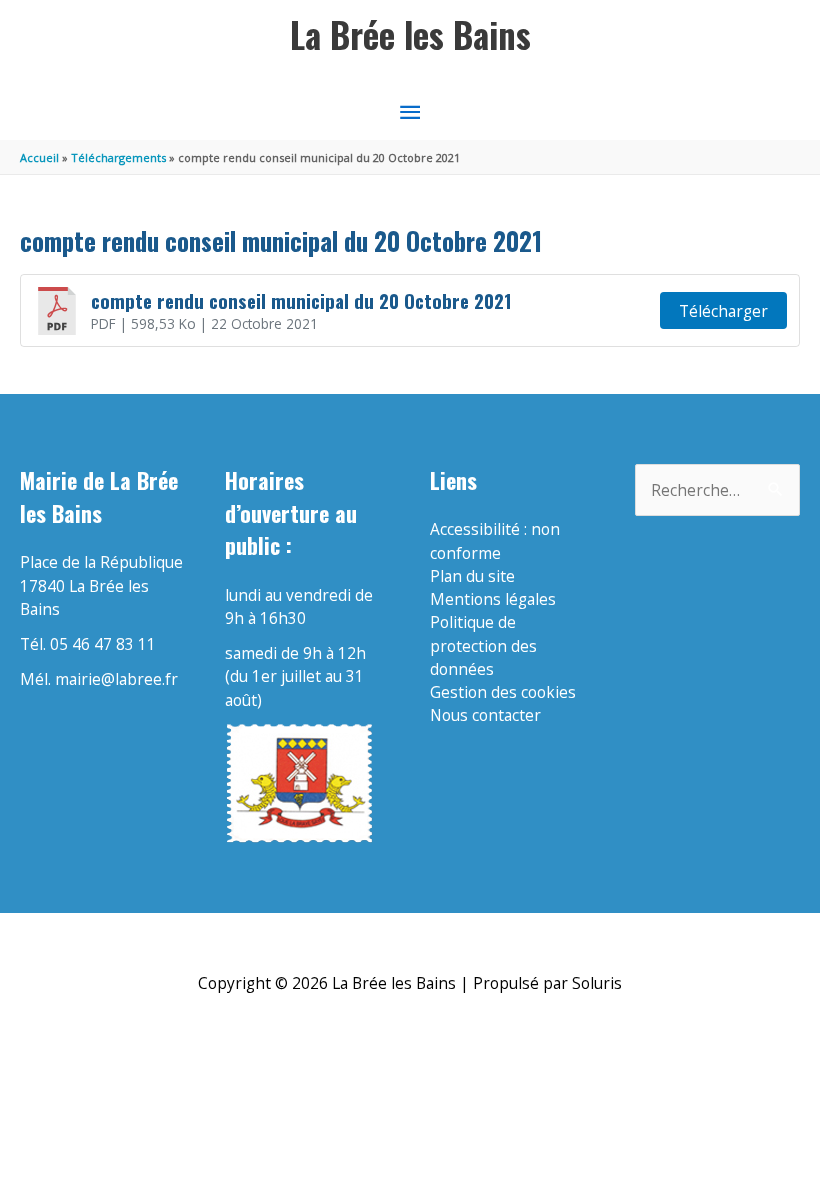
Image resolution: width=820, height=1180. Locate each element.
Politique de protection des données (483, 645)
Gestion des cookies (503, 692)
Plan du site (472, 576)
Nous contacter (485, 715)
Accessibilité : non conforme (495, 540)
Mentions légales (493, 599)
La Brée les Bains (410, 34)
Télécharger (723, 311)
